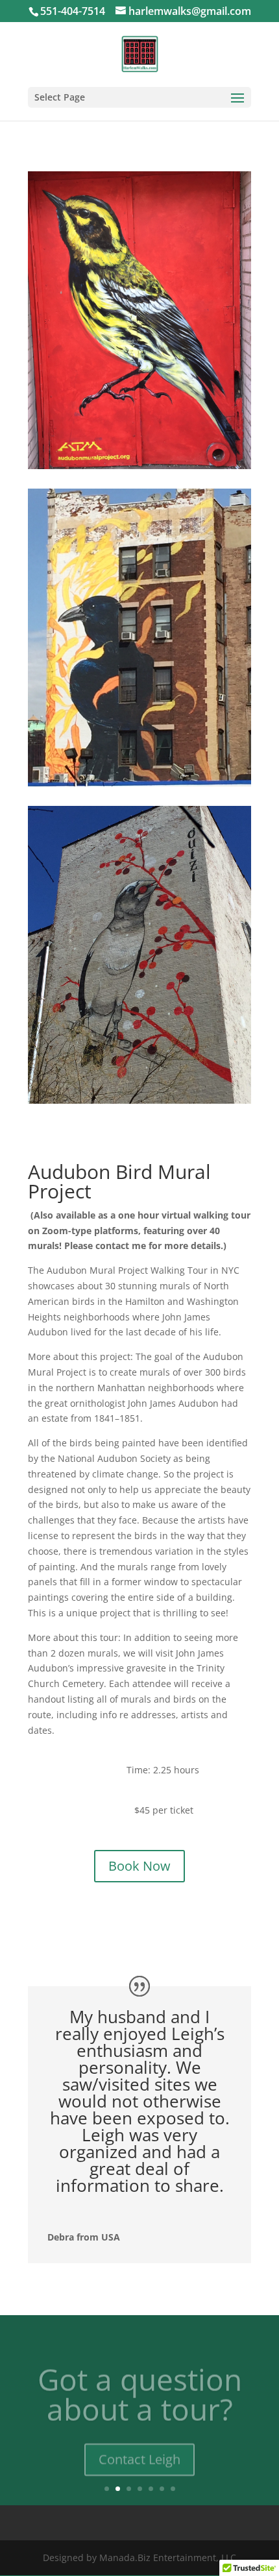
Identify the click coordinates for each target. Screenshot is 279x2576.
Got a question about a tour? (140, 2384)
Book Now (139, 1866)
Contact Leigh (139, 2449)
